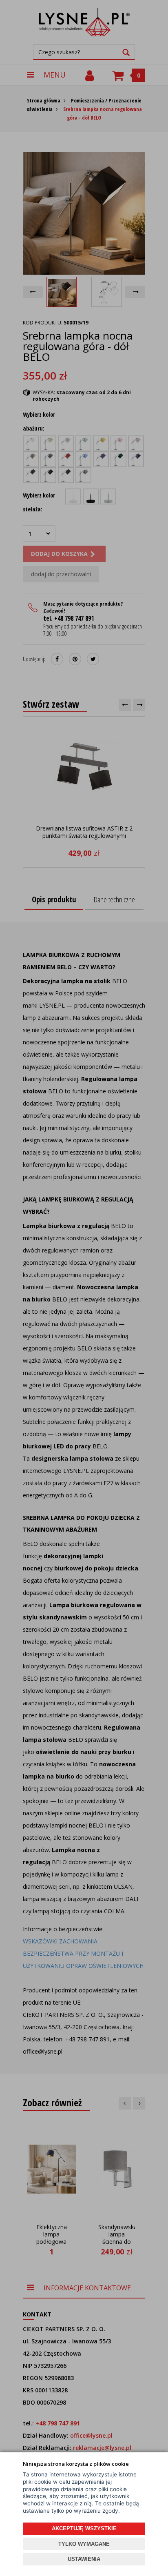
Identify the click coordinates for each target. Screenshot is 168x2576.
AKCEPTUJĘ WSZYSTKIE (84, 2528)
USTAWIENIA (84, 2559)
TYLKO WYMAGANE (84, 2544)
